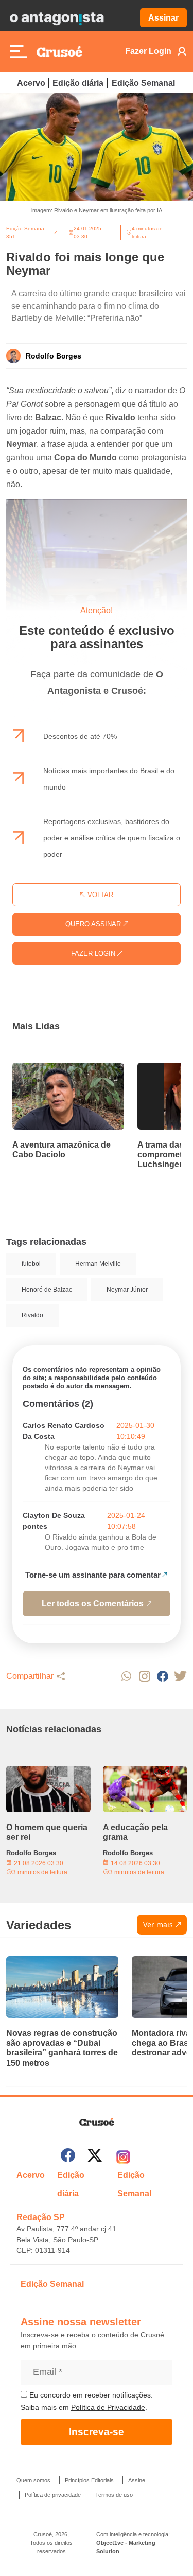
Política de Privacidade (108, 2407)
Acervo (31, 83)
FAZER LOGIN (94, 953)
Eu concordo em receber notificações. (90, 2395)
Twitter (180, 1676)
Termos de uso (114, 2495)
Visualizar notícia (45, 1069)
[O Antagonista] (57, 18)
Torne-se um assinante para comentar (93, 1575)
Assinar (163, 18)
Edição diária (78, 83)
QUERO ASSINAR (94, 924)
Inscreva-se (97, 2432)
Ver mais (158, 1925)
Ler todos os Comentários (93, 1604)
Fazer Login (148, 51)
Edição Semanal (143, 83)
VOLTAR (99, 895)
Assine (137, 2480)
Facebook (162, 1676)
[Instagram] (123, 2157)
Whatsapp (126, 1676)
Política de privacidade (53, 2495)
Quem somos (33, 2480)
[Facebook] (68, 2157)
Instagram (144, 1676)
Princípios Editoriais (89, 2480)
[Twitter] (95, 2157)
